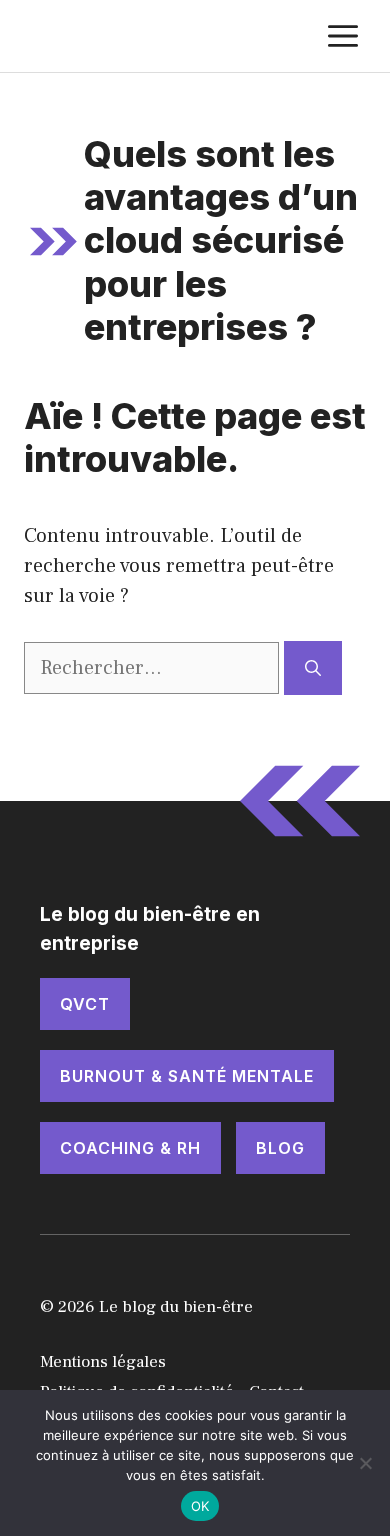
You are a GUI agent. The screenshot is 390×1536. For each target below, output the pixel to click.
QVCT (85, 1004)
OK (200, 1506)
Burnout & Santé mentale (187, 1076)
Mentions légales (103, 1362)
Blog (280, 1148)
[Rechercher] (313, 668)
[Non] (365, 1463)
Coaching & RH (130, 1148)
